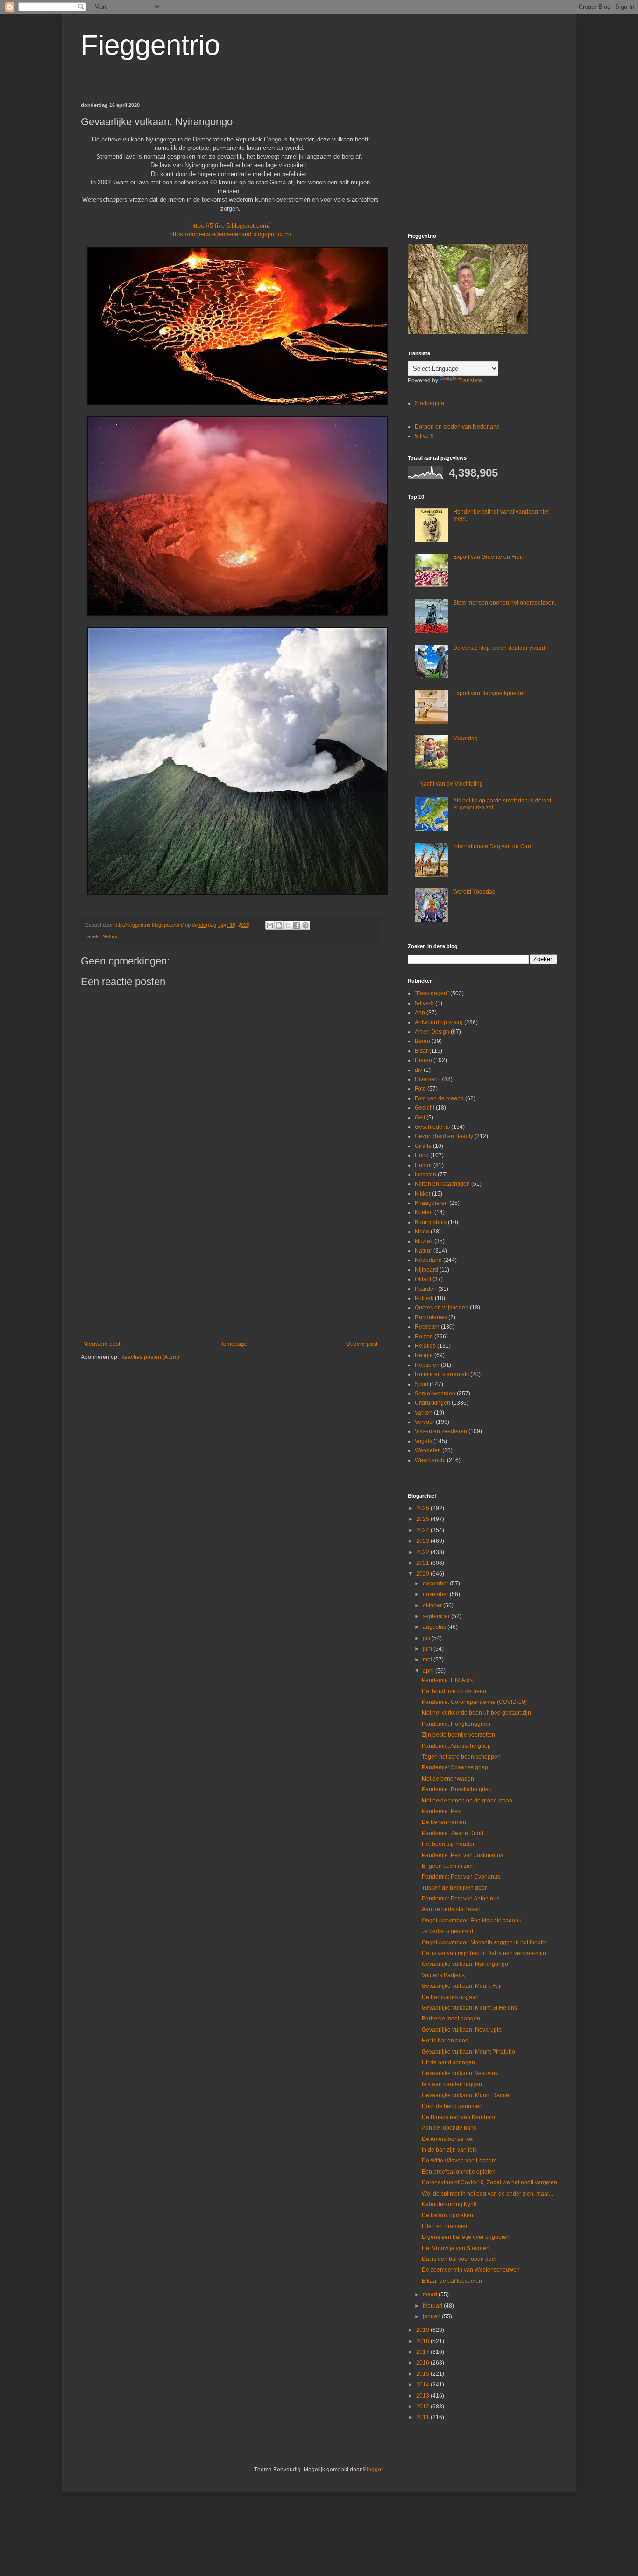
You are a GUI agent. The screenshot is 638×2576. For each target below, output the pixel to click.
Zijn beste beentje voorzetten (458, 1735)
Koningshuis (431, 1222)
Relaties (425, 1346)
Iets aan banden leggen (452, 2084)
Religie (424, 1355)
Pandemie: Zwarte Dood (453, 1833)
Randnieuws (431, 1317)
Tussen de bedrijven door (454, 1888)
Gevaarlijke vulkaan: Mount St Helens (469, 2008)
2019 (423, 2330)
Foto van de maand (439, 1098)
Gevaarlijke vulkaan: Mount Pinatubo (468, 2052)
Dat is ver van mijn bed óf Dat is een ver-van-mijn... (486, 1953)
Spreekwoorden (435, 1394)
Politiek (424, 1298)
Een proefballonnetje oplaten (459, 2172)
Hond (422, 1155)
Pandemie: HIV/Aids (447, 1680)
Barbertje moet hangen (451, 2019)
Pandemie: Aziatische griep (456, 1746)
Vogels (423, 1441)
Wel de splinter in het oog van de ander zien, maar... (487, 2194)
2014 (423, 2385)
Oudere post (362, 1344)
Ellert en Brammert (445, 2226)
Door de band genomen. (453, 2106)
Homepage (233, 1344)
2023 (423, 1541)
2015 (423, 2374)
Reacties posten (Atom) (150, 1357)
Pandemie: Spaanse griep (455, 1767)
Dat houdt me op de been (454, 1691)
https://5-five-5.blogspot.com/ (230, 226)
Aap (420, 1013)
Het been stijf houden (449, 1844)
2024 (423, 1530)
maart (431, 2294)
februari (433, 2306)
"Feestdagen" (432, 993)
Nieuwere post (102, 1344)
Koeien (424, 1212)
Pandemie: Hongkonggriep (456, 1724)
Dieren (423, 1060)
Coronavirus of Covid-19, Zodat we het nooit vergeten (489, 2182)
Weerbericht (430, 1460)
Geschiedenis (432, 1127)
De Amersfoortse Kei (448, 2139)
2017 (423, 2352)
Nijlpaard (426, 1270)
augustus (435, 1627)
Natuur (110, 936)
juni (428, 1649)
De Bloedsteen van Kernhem (458, 2117)
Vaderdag (465, 739)
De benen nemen (444, 1822)
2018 (423, 2341)
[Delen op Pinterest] (305, 925)
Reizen (424, 1337)
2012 (423, 2407)
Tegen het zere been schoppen (461, 1757)
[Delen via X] (288, 925)
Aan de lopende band (449, 2128)
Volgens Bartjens (443, 1975)
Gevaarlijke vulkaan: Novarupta (462, 2030)
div (418, 1070)
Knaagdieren (431, 1203)
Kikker (423, 1194)
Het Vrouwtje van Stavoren (456, 2248)
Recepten (427, 1327)
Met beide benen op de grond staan (467, 1801)
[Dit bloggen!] (279, 925)
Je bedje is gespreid (447, 1931)
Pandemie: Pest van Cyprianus (461, 1877)
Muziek (424, 1241)
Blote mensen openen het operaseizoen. (505, 603)
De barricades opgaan (450, 1997)
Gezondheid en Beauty (444, 1136)
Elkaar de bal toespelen (452, 2281)
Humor (423, 1165)
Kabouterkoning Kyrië (449, 2204)
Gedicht (425, 1108)
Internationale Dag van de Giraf (493, 846)
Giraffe (423, 1146)
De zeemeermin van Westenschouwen (471, 2270)
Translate (470, 380)
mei (428, 1660)
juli (427, 1638)
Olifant (423, 1279)
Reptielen (427, 1365)
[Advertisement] (230, 1264)
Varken (424, 1413)
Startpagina (429, 403)
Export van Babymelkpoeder (489, 693)
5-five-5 (424, 436)
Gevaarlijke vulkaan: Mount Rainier (466, 2095)
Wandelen (428, 1450)
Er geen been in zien (448, 1866)
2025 (423, 1519)
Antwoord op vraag (439, 1022)
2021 (423, 1563)
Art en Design (432, 1032)
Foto (420, 1089)
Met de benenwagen (448, 1779)
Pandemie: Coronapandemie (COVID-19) (474, 1702)
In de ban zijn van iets (449, 2150)
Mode (422, 1232)
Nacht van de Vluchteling (451, 784)
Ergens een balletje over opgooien (466, 2237)
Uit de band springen (448, 2062)
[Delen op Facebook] (297, 925)
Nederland (428, 1260)
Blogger (373, 2470)
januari (432, 2316)
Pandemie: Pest (442, 1811)
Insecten (425, 1175)
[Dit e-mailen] (270, 925)
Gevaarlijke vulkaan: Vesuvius (460, 2073)
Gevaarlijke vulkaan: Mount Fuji (462, 1986)
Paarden (426, 1289)
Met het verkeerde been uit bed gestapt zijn (476, 1713)
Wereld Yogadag (474, 892)
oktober (433, 1605)
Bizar (421, 1051)
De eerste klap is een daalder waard (499, 648)
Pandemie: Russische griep (457, 1789)
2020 (423, 1574)
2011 (423, 2417)
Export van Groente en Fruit (488, 557)
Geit (420, 1118)
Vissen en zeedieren (441, 1431)
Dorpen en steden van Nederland (457, 427)
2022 (423, 1552)
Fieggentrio (150, 45)
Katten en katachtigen (442, 1184)
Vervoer (425, 1422)
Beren (422, 1041)
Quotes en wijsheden (442, 1308)
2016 (423, 2363)
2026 (423, 1508)
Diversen (426, 1079)
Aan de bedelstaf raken (451, 1909)
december (436, 1584)
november (436, 1594)
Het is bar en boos (445, 2041)
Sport (422, 1384)
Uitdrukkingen (432, 1403)
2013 (423, 2396)
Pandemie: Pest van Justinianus (462, 1855)
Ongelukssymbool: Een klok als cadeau (472, 1921)
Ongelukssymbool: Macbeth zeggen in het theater (485, 1943)
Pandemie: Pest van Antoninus (461, 1899)
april (429, 1671)
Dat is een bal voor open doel (459, 2259)
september (437, 1616)
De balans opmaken (447, 2215)
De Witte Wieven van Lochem (459, 2161)
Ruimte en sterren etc (442, 1374)
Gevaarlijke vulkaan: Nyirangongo (465, 1964)
